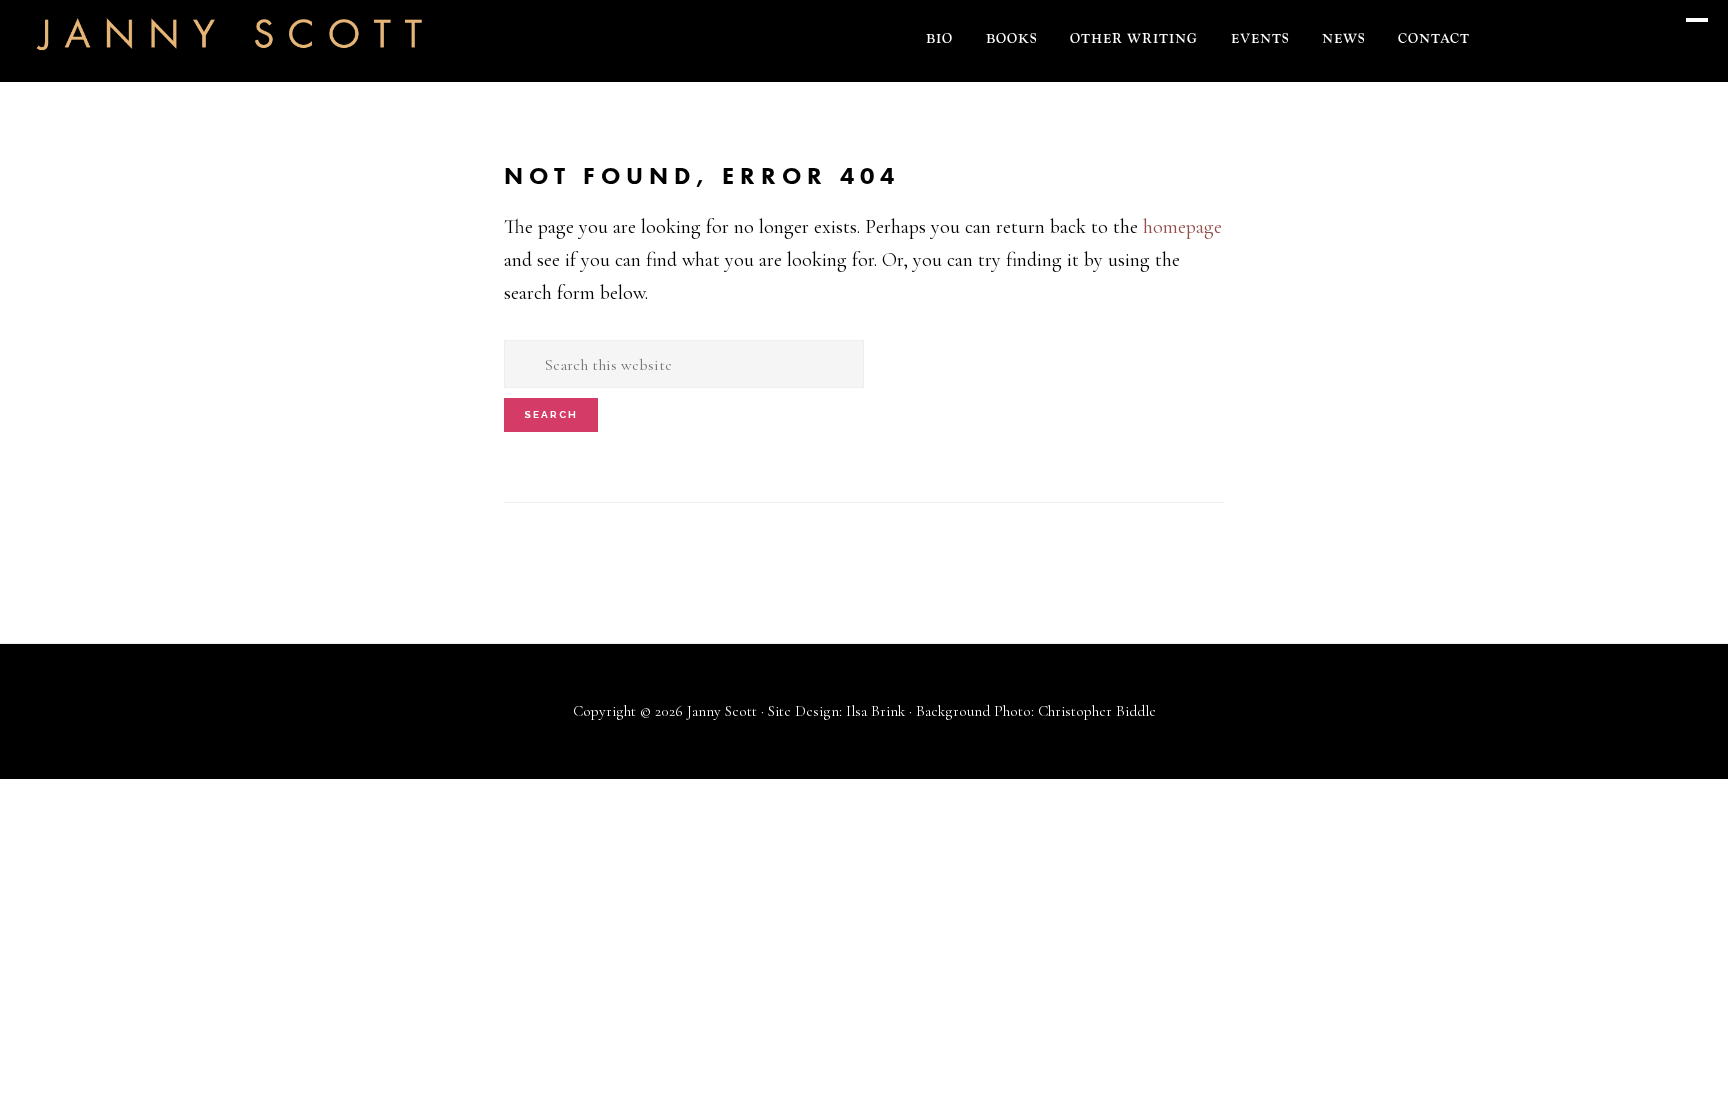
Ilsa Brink (875, 711)
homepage (1182, 227)
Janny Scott (230, 45)
